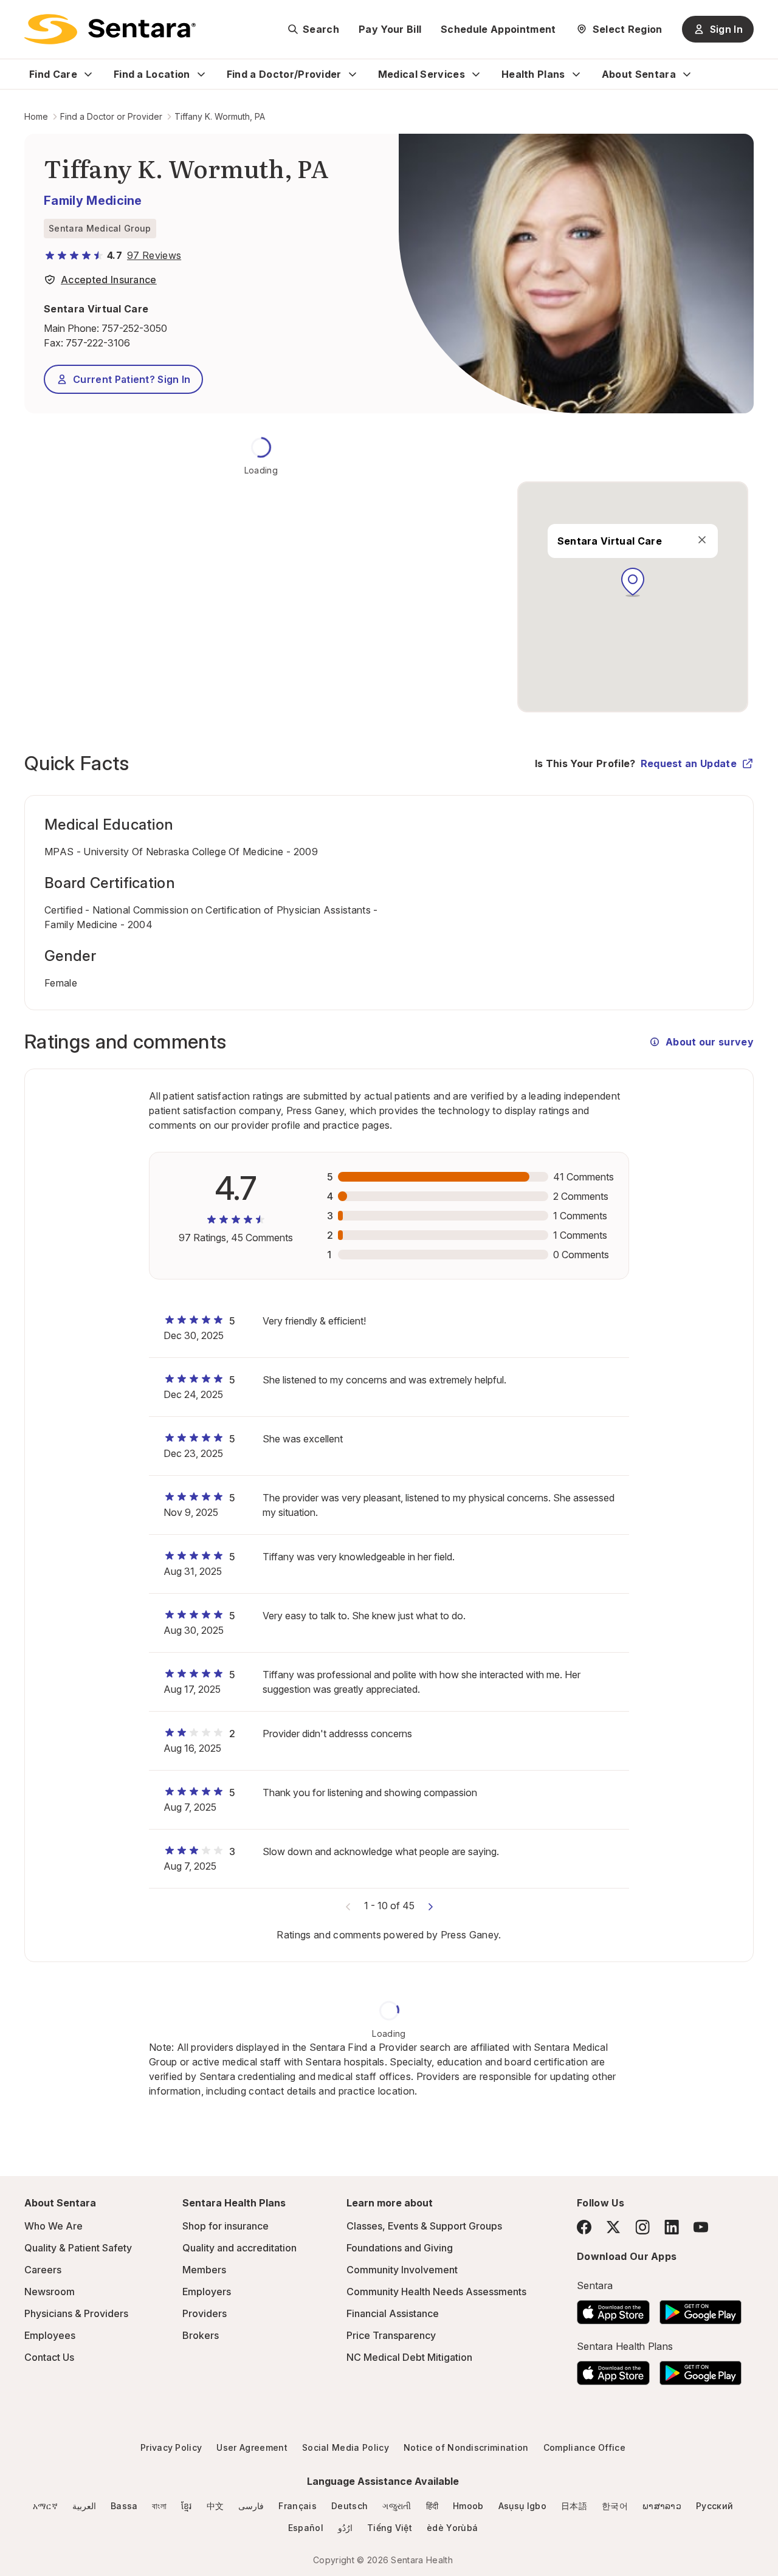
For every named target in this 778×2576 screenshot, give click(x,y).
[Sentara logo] (110, 29)
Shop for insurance (225, 2226)
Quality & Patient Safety (78, 2248)
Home (36, 116)
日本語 (574, 2506)
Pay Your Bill (390, 29)
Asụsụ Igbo (522, 2506)
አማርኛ (45, 2506)
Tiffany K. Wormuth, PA (220, 116)
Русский (714, 2506)
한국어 (615, 2506)
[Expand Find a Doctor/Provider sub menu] (353, 74)
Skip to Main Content (18, 17)
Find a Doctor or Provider (111, 116)
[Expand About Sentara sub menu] (687, 74)
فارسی (251, 2506)
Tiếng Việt (390, 2528)
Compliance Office (584, 2447)
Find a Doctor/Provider (284, 74)
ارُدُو (345, 2528)
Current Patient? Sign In (132, 379)
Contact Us (49, 2357)
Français (298, 2506)
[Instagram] (642, 2227)
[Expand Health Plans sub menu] (576, 74)
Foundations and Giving (400, 2248)
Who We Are (53, 2226)
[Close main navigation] (701, 540)
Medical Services (422, 74)
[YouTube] (701, 2227)
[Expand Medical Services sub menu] (476, 74)
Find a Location (152, 74)
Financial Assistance (393, 2313)
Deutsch (349, 2506)
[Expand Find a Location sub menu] (201, 74)
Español (306, 2528)
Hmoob (468, 2506)
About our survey (710, 1042)
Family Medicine (93, 201)
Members (204, 2270)
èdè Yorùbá (452, 2528)
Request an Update (689, 763)
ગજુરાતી (397, 2506)
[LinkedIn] (672, 2227)
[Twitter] (613, 2227)
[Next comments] (430, 1906)
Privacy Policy (171, 2447)
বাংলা (159, 2506)
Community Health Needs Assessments (436, 2292)
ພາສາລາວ (662, 2506)
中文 (215, 2506)
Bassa (124, 2506)
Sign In (726, 29)
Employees (50, 2335)
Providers (205, 2313)
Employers (207, 2292)
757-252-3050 (134, 328)
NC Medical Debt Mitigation (409, 2357)
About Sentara (639, 74)
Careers (43, 2270)
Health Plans (533, 74)
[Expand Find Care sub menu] (88, 74)
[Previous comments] (348, 1906)
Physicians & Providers (76, 2313)
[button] (633, 582)
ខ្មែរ (187, 2506)
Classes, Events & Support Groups (424, 2226)
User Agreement (252, 2447)
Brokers (201, 2335)
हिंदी (432, 2506)
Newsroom (50, 2292)
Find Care (53, 74)
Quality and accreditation (239, 2248)
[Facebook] (584, 2227)
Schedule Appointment (498, 29)
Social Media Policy (346, 2447)
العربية (84, 2506)
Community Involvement (402, 2270)
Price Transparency (391, 2335)
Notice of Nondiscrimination (466, 2447)
